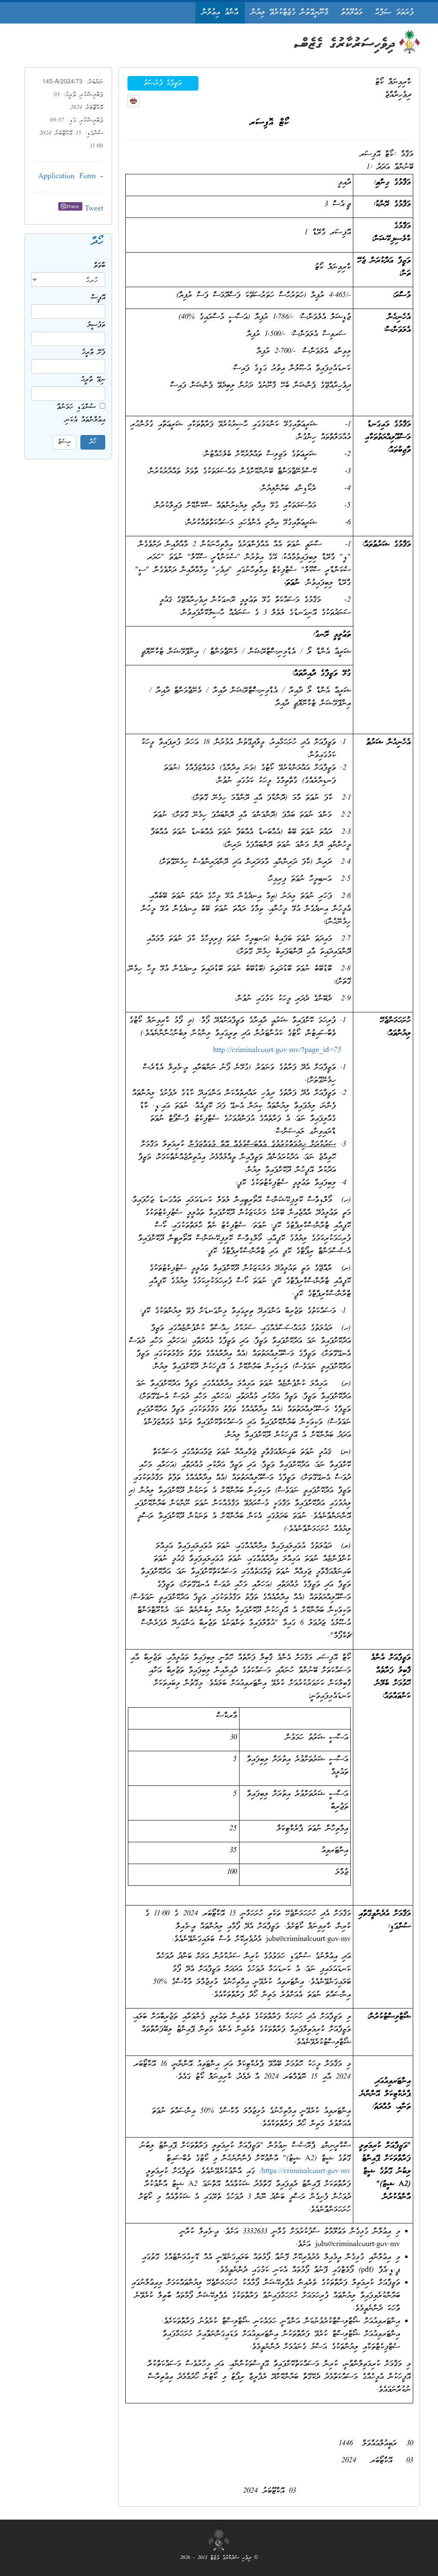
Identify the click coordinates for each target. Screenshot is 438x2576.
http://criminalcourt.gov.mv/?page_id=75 (277, 1051)
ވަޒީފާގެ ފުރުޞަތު (163, 83)
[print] (133, 101)
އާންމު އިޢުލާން (220, 13)
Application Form (67, 177)
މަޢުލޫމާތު (352, 13)
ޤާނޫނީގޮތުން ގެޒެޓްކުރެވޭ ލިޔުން (290, 13)
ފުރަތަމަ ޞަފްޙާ (394, 13)
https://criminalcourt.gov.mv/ (305, 2172)
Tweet (94, 209)
